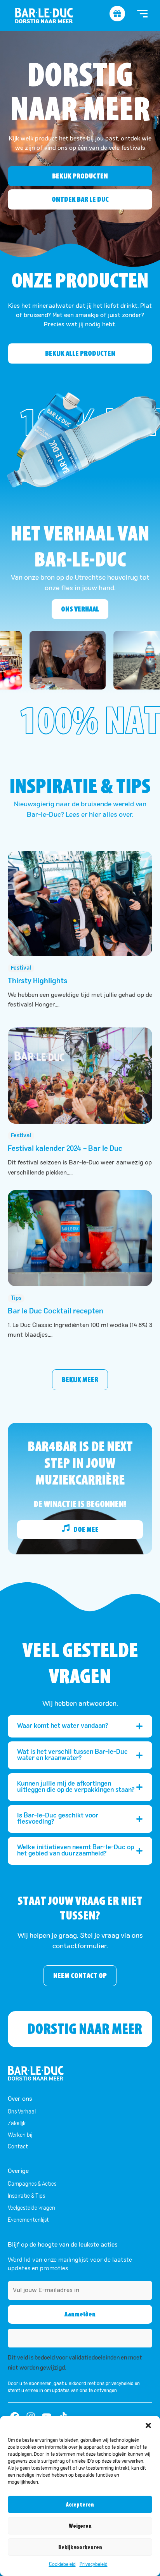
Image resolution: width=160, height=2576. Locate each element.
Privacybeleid (94, 2565)
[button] (148, 2425)
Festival (21, 968)
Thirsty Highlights (37, 981)
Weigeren (80, 2526)
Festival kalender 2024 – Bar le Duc (65, 1149)
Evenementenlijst (28, 2220)
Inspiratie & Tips (26, 2196)
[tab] (80, 1726)
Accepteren (80, 2505)
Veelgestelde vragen (31, 2208)
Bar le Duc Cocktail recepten (56, 1311)
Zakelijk (17, 2124)
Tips (16, 1298)
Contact (18, 2147)
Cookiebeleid (62, 2565)
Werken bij (20, 2135)
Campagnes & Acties (32, 2184)
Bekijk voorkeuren (80, 2547)
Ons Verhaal (22, 2112)
